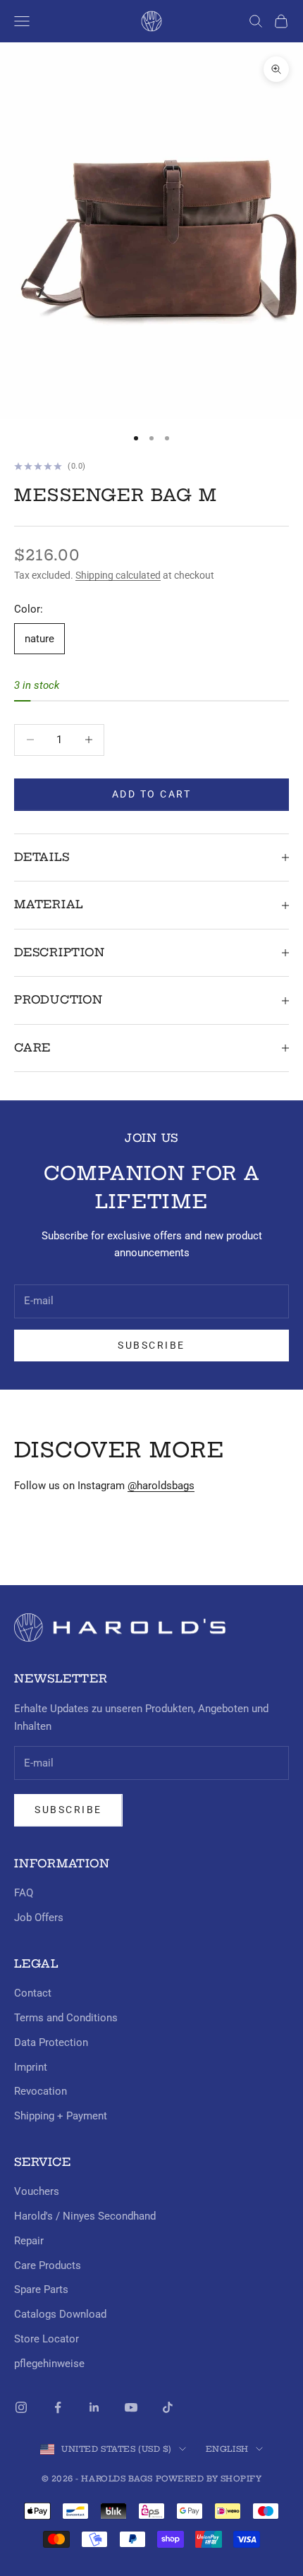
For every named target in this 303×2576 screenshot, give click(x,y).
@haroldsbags (161, 1486)
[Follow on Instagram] (21, 2407)
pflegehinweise (49, 2364)
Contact (33, 1993)
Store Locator (47, 2339)
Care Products (48, 2265)
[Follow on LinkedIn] (94, 2407)
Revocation (41, 2091)
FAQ (24, 1893)
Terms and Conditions (66, 2018)
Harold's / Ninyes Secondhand (85, 2216)
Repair (29, 2241)
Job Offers (39, 1918)
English (227, 2449)
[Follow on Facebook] (58, 2407)
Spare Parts (41, 2289)
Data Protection (51, 2042)
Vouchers (37, 2191)
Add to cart (152, 794)
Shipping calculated (118, 575)
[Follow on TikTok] (168, 2407)
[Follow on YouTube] (131, 2407)
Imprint (31, 2067)
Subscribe (151, 1345)
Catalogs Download (60, 2314)
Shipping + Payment (61, 2116)
